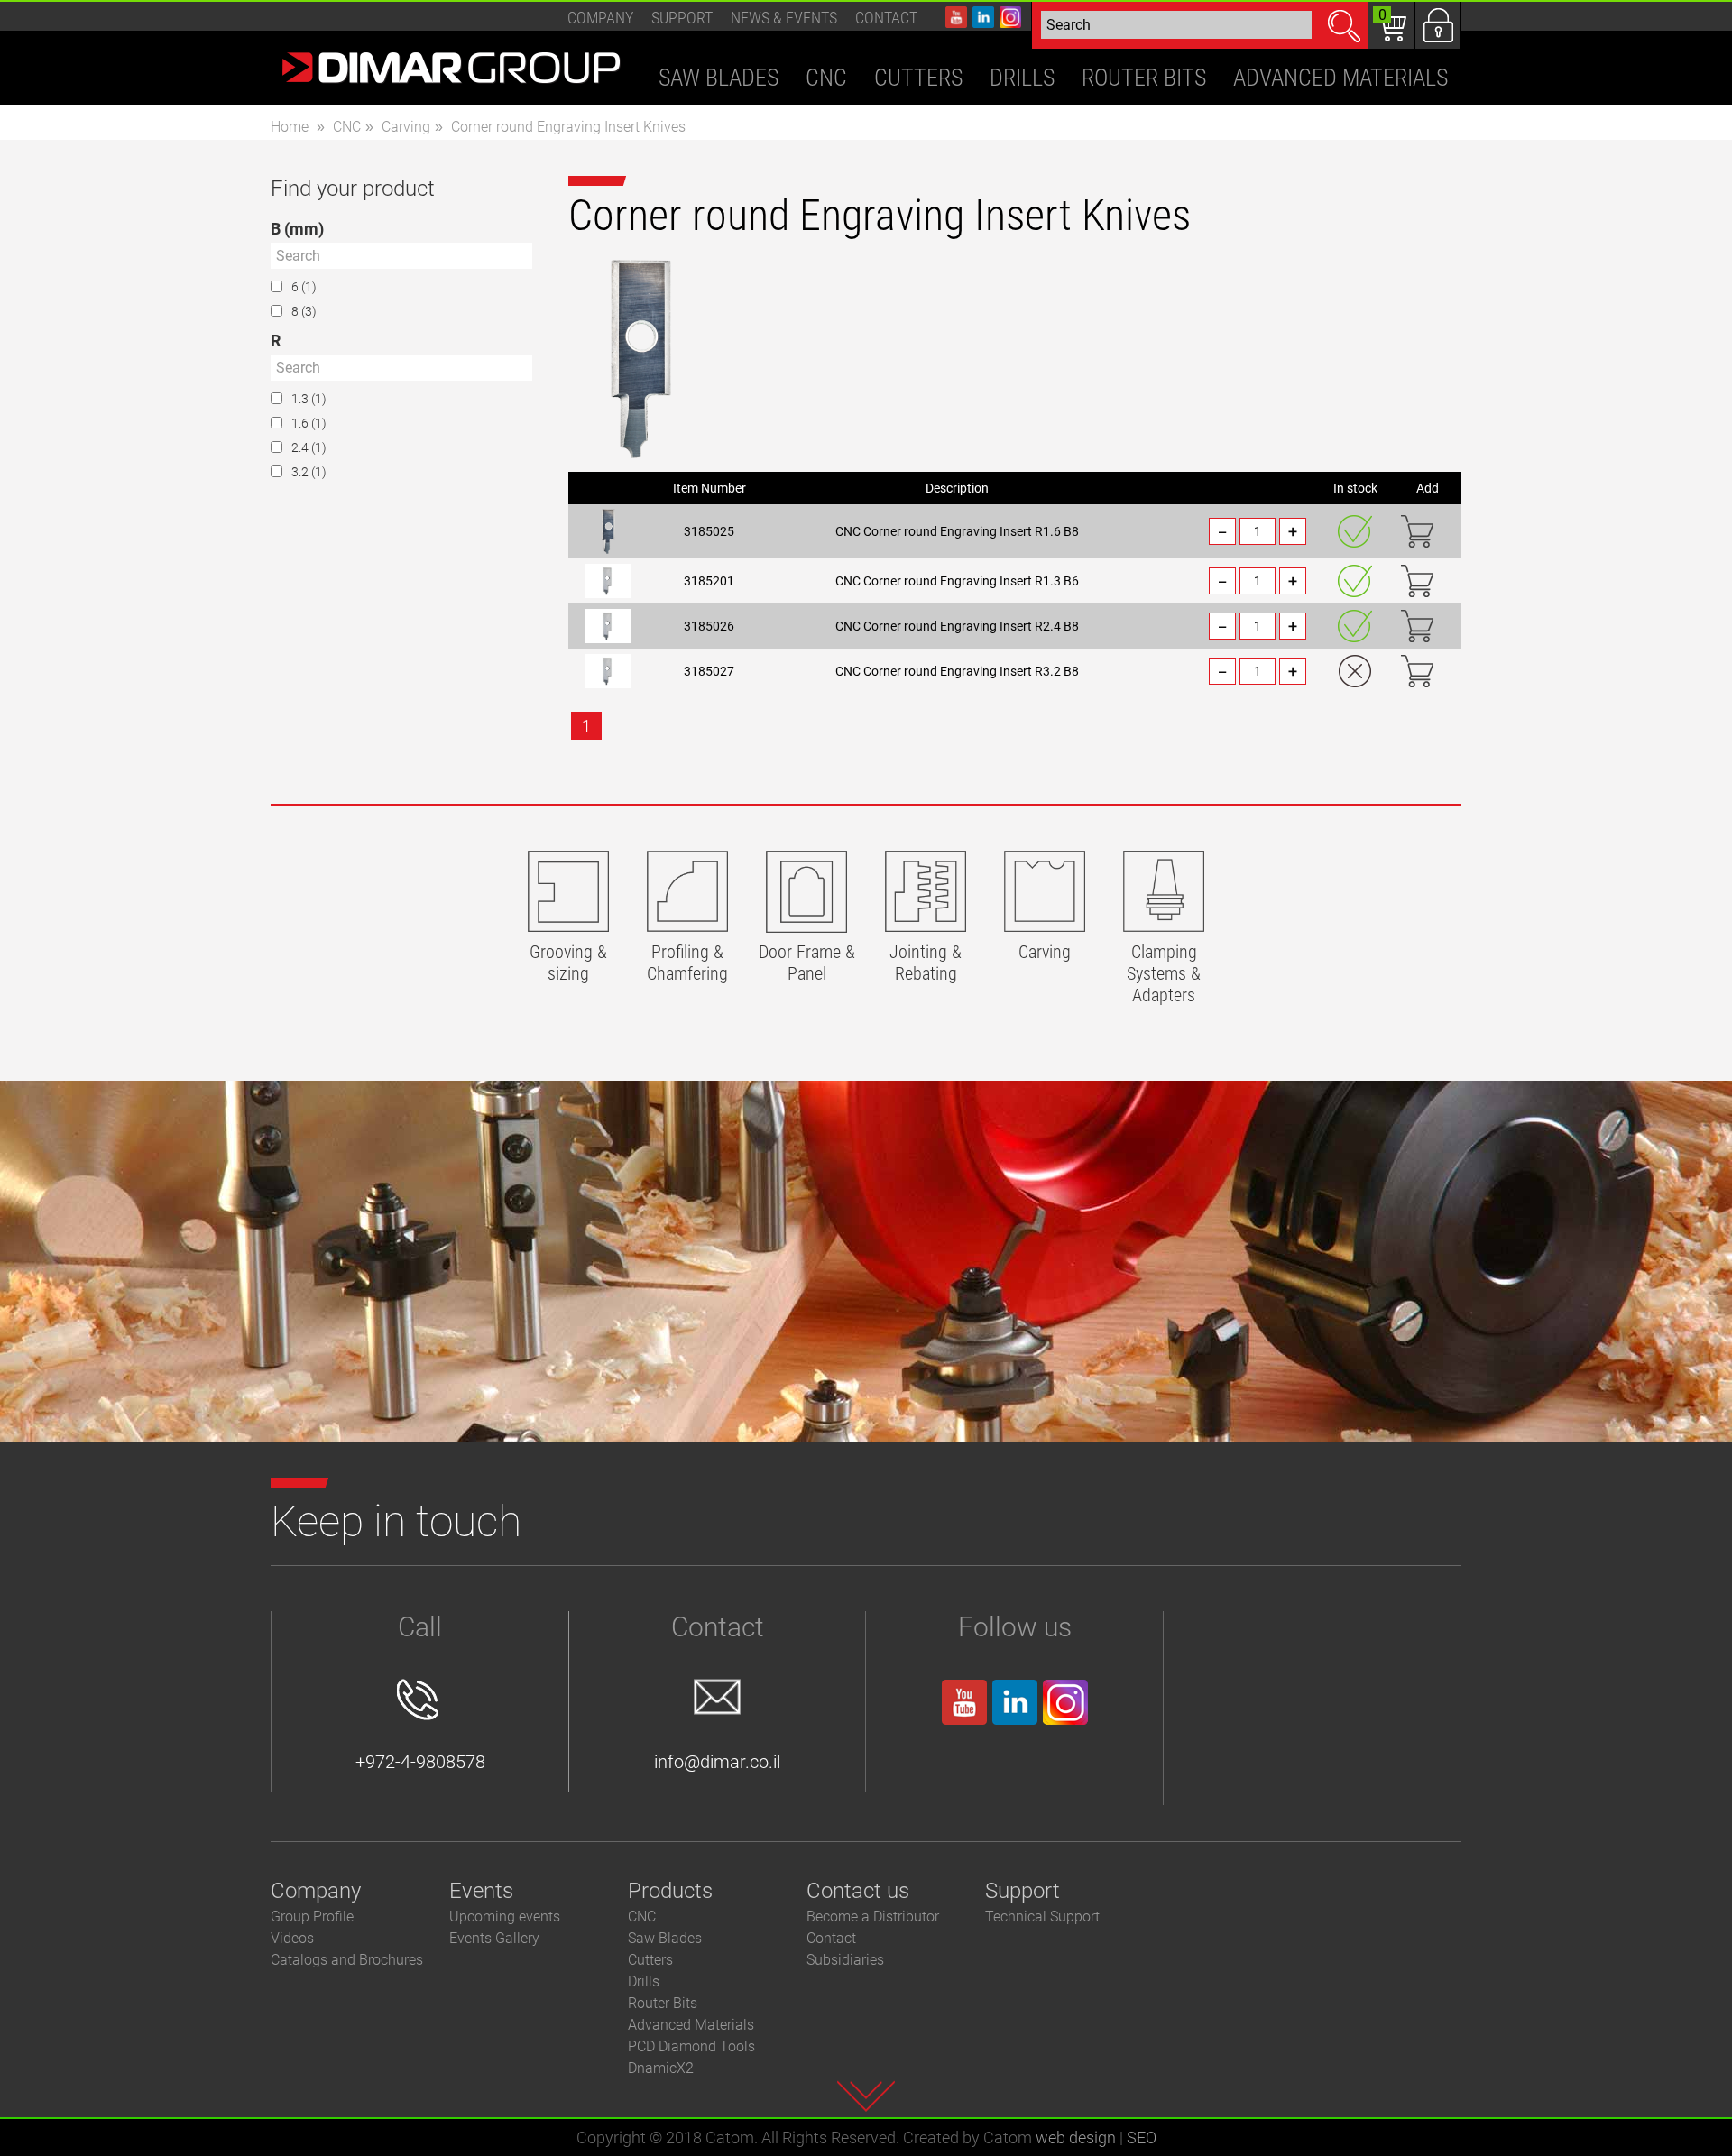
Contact (886, 18)
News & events (784, 18)
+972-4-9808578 (420, 1762)
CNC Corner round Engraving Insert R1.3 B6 (957, 581)
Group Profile (312, 1916)
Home (290, 127)
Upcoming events (505, 1916)
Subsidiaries (845, 1960)
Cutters (650, 1960)
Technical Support (1042, 1916)
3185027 (709, 671)
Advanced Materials (691, 2025)
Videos (292, 1938)
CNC (347, 127)
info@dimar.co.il (717, 1762)
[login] (1438, 26)
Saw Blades (665, 1938)
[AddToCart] (1417, 531)
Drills (644, 1981)
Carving (406, 127)
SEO (1142, 2138)
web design (1076, 2138)
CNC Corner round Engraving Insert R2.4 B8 (957, 626)
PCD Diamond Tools (691, 2046)
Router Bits (663, 2003)
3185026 (709, 626)
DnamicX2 (661, 2068)
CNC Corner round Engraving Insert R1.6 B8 (957, 531)
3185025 (709, 531)
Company (600, 18)
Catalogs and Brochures (347, 1960)
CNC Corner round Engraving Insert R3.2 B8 (957, 671)
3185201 (709, 581)
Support (682, 18)
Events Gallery (494, 1938)
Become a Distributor (873, 1916)
